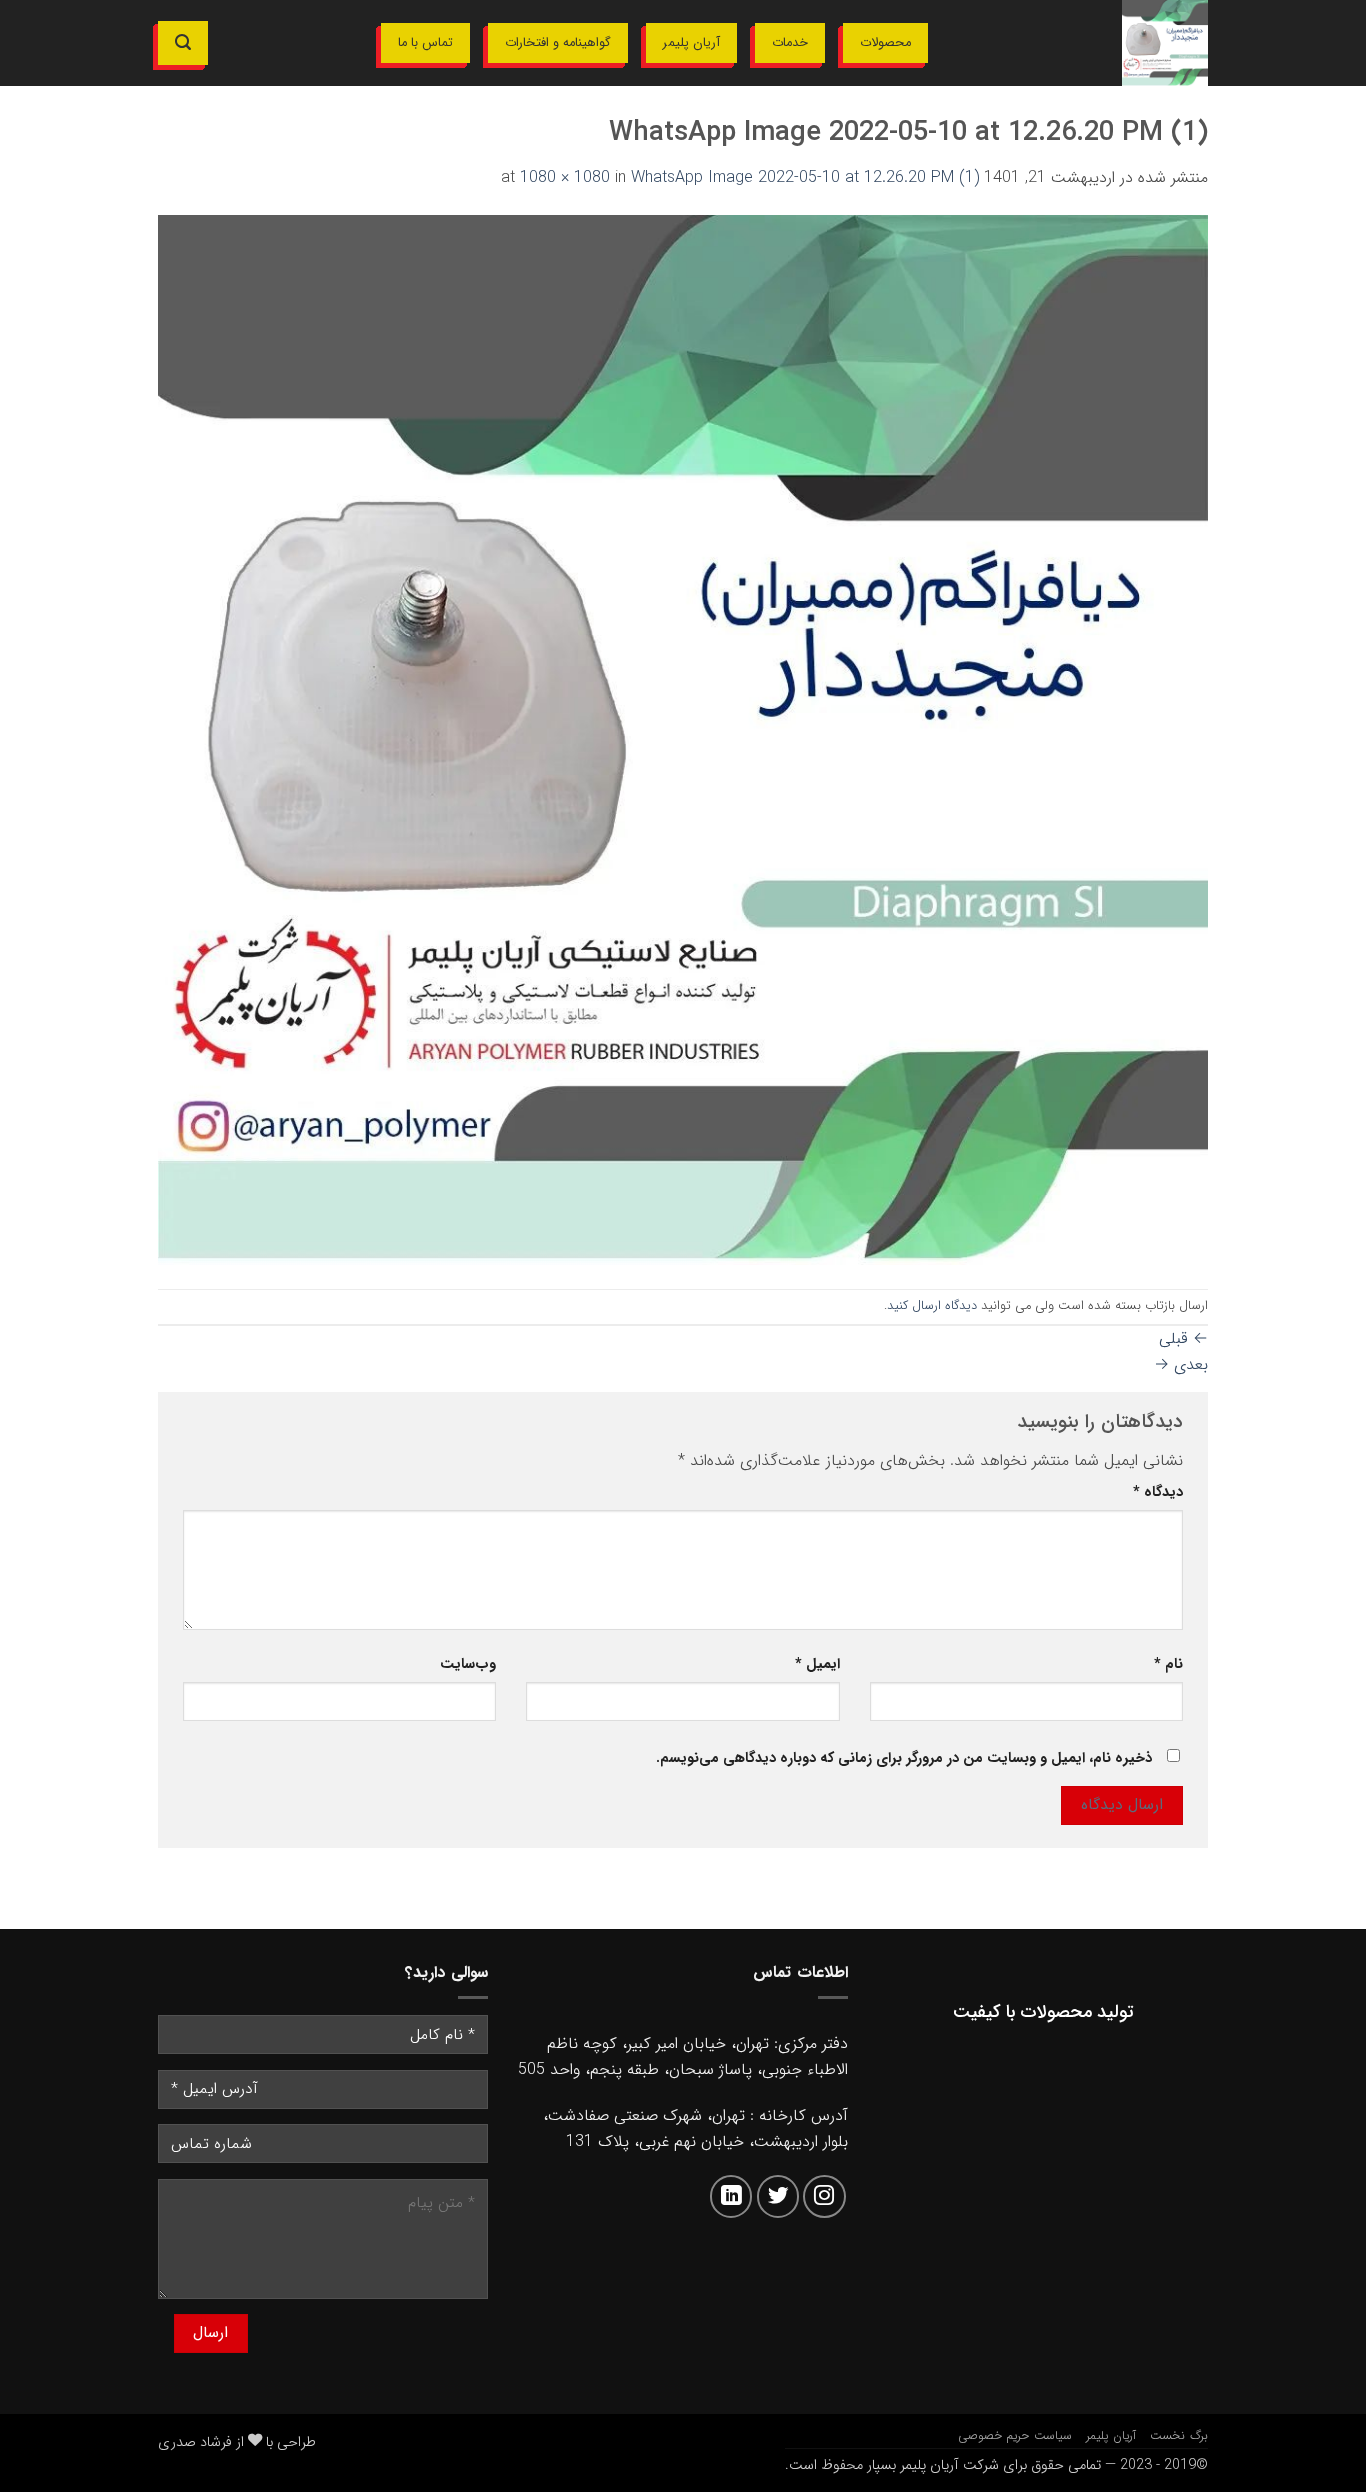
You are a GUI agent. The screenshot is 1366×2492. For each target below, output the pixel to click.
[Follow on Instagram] (824, 2196)
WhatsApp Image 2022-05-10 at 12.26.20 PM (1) (805, 177)
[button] (183, 42)
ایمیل (817, 1664)
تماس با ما (425, 43)
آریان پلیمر (691, 43)
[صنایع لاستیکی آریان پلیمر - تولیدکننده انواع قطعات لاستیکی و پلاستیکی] (1083, 43)
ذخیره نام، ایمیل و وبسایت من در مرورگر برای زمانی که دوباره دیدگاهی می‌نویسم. (904, 1758)
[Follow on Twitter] (778, 2196)
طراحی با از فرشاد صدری (237, 2442)
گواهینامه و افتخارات (558, 43)
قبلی (1183, 1338)
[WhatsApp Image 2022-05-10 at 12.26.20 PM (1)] (683, 738)
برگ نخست (1179, 2435)
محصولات (885, 43)
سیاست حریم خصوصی (1015, 2435)
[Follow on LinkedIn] (731, 2196)
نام (1168, 1664)
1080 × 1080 (565, 177)
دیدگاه (1158, 1492)
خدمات (790, 43)
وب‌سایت (468, 1664)
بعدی (1181, 1364)
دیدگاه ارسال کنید (932, 1306)
